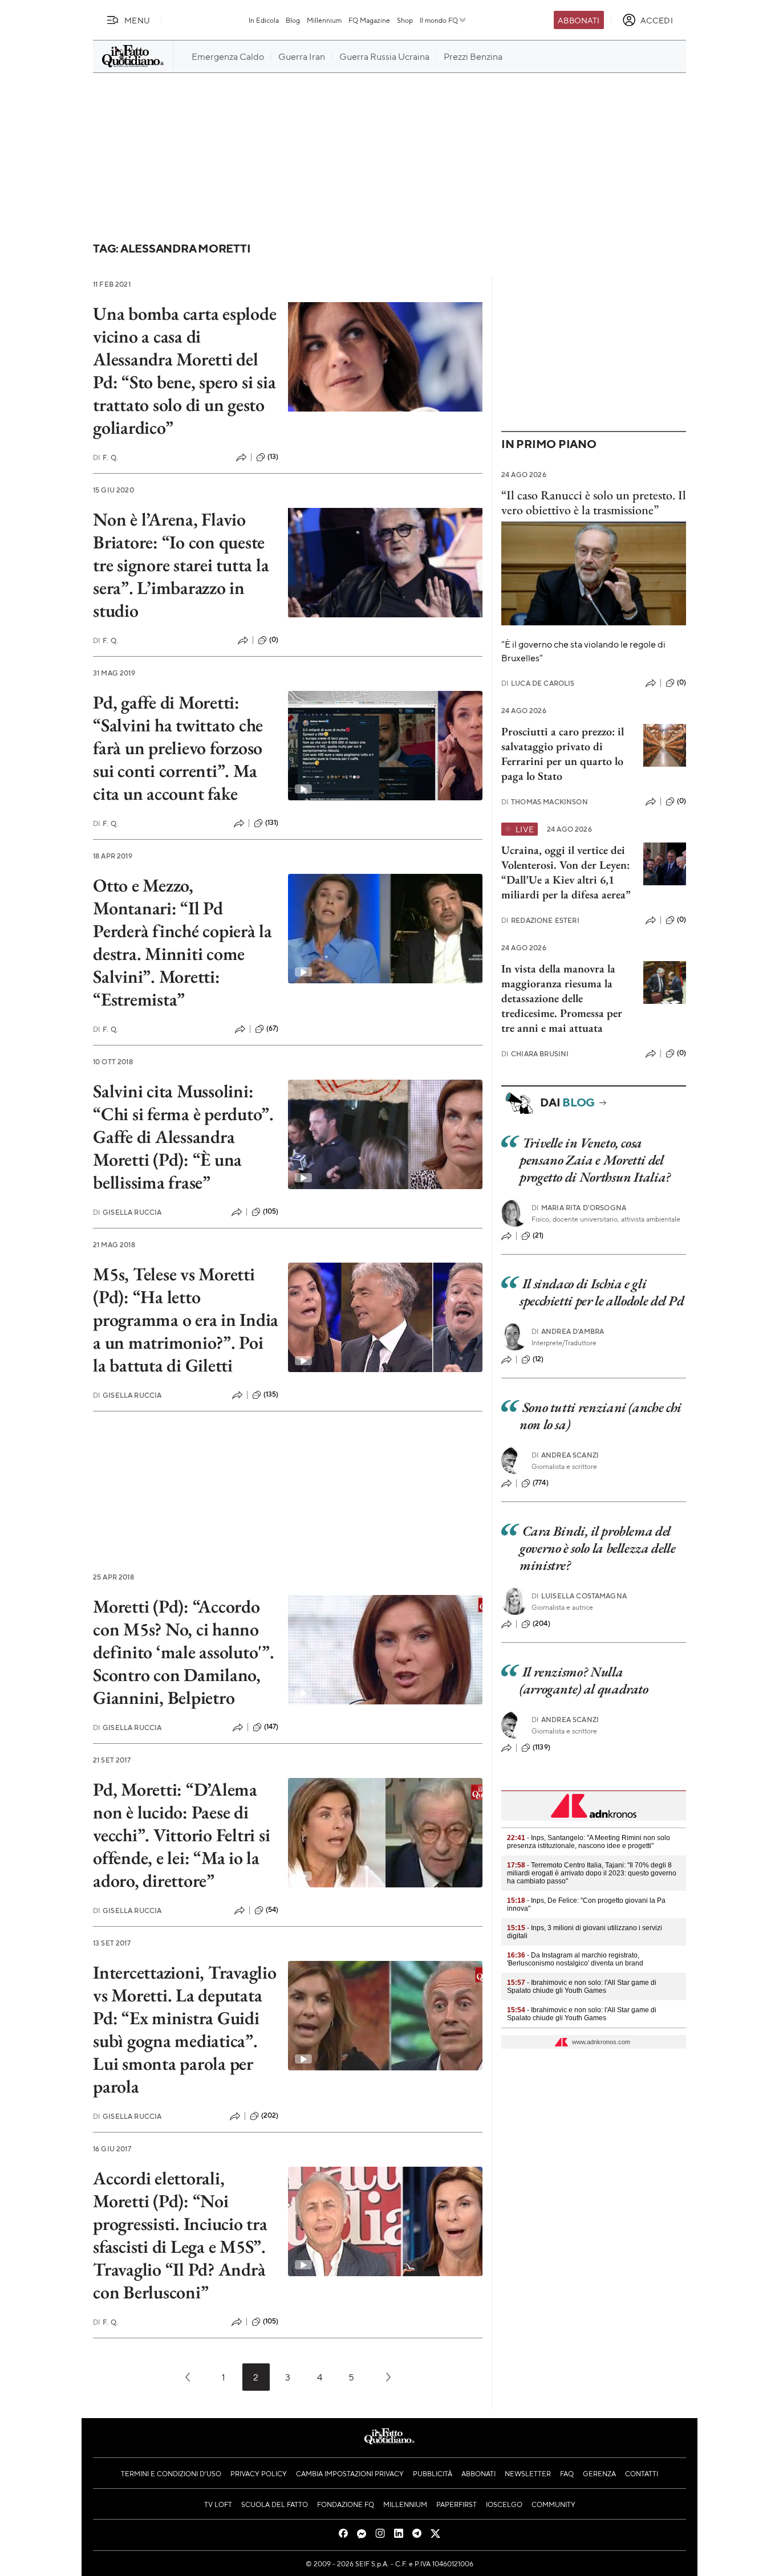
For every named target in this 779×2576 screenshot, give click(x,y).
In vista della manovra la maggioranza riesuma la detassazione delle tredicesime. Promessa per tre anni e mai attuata (562, 998)
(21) (538, 1235)
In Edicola (264, 20)
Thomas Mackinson (545, 802)
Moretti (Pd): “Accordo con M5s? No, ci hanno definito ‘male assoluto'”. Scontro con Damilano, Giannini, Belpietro (184, 1652)
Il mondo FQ (439, 20)
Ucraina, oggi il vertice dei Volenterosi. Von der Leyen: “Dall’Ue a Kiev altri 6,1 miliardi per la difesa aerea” (566, 872)
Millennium (324, 20)
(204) (541, 1623)
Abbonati (579, 20)
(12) (538, 1359)
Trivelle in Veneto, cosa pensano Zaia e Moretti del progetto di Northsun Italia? (595, 1160)
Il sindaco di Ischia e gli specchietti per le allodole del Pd (602, 1292)
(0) (274, 640)
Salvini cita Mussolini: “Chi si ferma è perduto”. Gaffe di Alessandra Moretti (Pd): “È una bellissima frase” (183, 1137)
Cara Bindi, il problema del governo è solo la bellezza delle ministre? (597, 1548)
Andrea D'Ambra (568, 1331)
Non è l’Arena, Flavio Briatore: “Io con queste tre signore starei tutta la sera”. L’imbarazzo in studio (181, 565)
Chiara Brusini (535, 1054)
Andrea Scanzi (565, 1455)
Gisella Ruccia (127, 1212)
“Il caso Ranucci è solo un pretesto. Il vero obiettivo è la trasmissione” (594, 502)
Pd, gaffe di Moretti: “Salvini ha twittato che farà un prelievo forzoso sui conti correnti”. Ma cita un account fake (178, 748)
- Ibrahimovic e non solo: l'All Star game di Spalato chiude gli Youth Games (582, 1987)
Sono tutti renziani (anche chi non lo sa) (601, 1416)
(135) (271, 1394)
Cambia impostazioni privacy (350, 2473)
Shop (405, 20)
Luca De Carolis (538, 683)
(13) (273, 457)
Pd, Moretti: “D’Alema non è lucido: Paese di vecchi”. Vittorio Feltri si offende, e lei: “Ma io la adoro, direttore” (182, 1835)
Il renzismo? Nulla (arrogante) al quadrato (584, 1680)
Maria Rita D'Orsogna (579, 1208)
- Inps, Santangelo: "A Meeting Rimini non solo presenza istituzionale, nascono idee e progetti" (589, 1842)
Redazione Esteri (540, 920)
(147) (271, 1727)
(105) (271, 1211)
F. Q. (106, 457)
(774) (541, 1483)
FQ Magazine (369, 20)
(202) (270, 2115)
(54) (272, 1910)
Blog (293, 20)
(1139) (541, 1747)
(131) (272, 823)
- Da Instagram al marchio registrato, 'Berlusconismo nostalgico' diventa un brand (575, 1959)
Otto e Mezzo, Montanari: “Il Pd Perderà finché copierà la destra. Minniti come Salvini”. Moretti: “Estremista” (182, 942)
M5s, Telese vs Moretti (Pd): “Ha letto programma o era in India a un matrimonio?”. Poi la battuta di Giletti (186, 1320)
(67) (273, 1028)
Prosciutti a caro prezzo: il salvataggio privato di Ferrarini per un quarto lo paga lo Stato (563, 754)
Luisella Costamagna (579, 1596)
